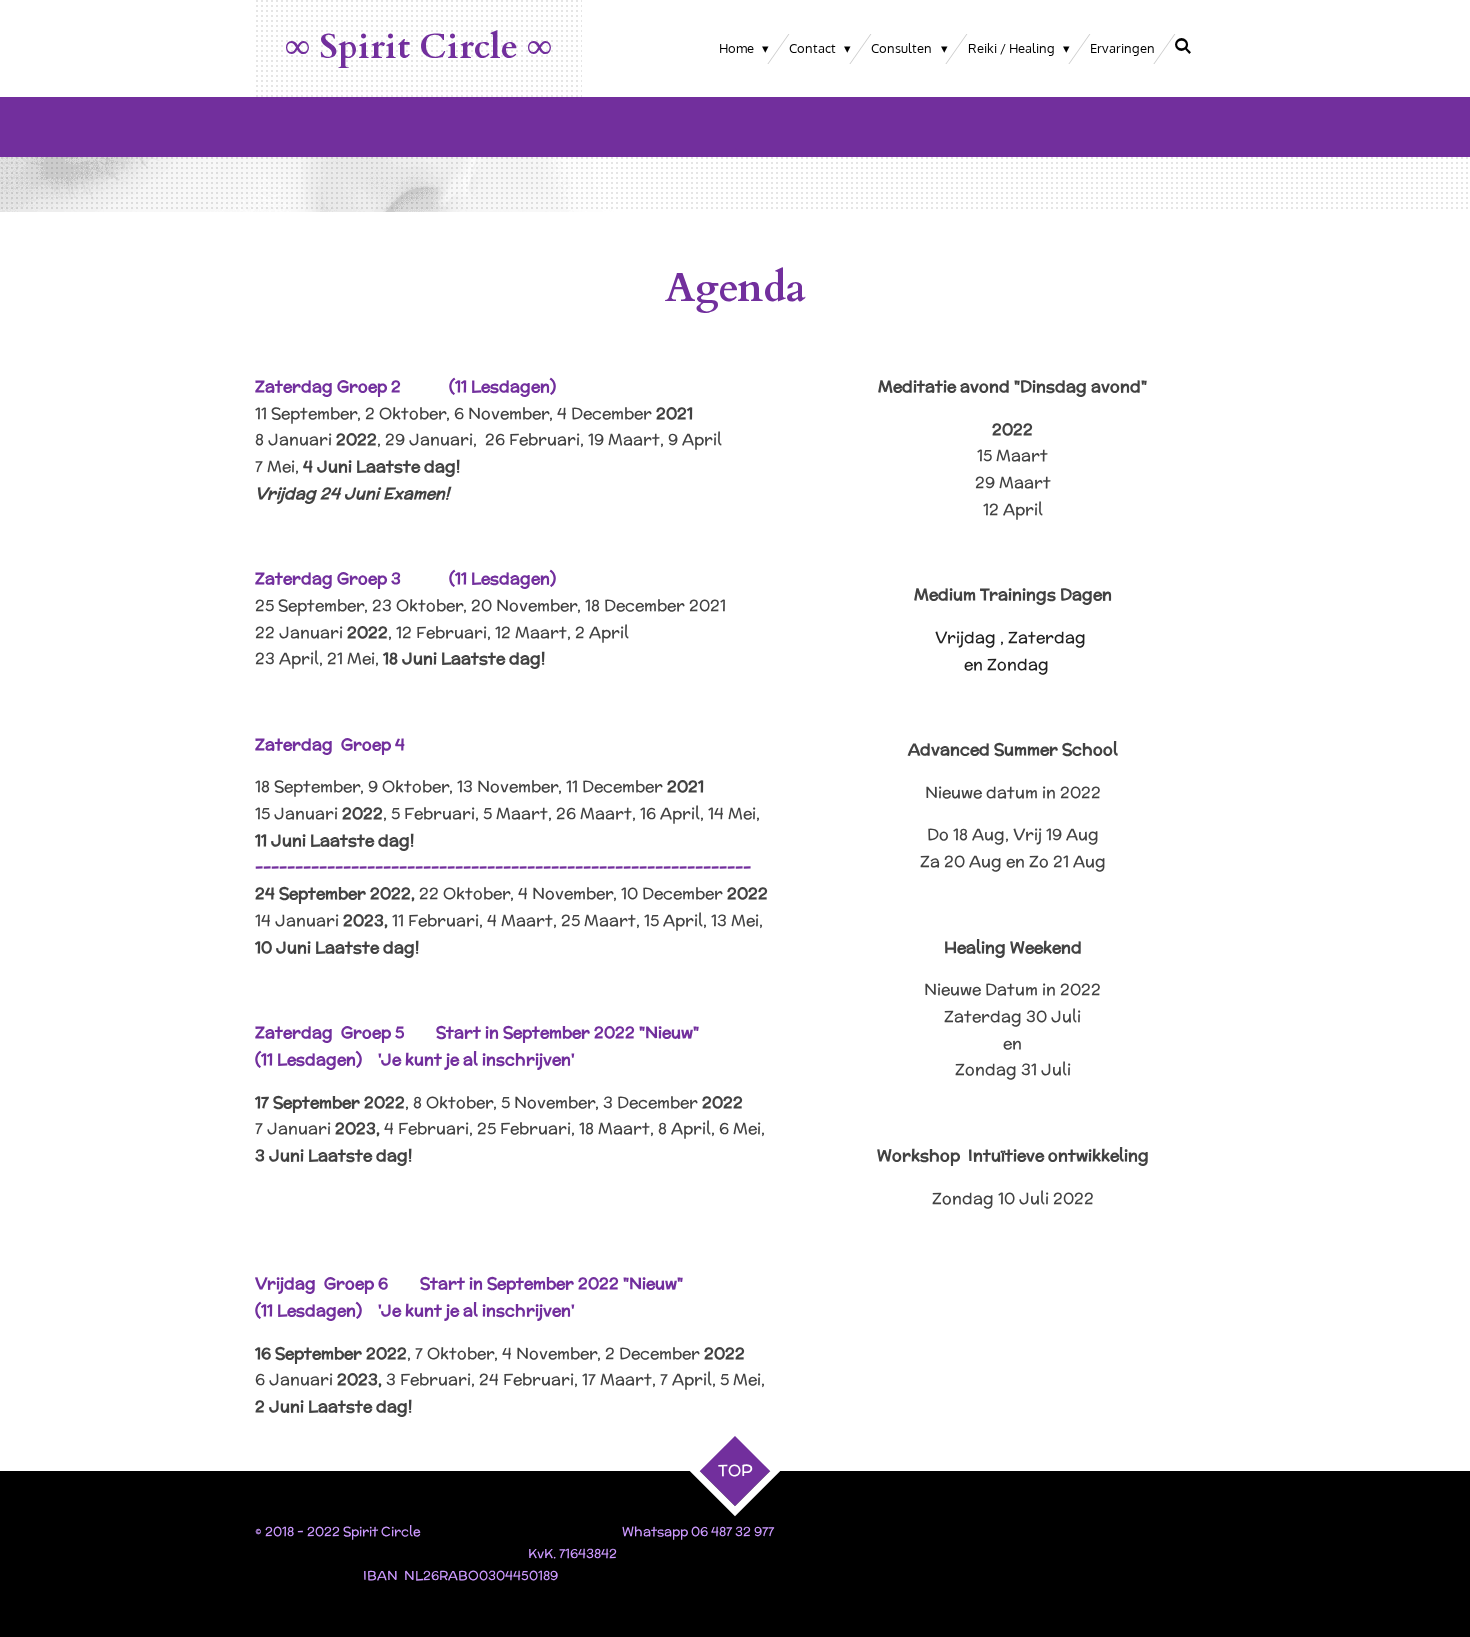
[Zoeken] (1184, 46)
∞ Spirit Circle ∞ (418, 47)
